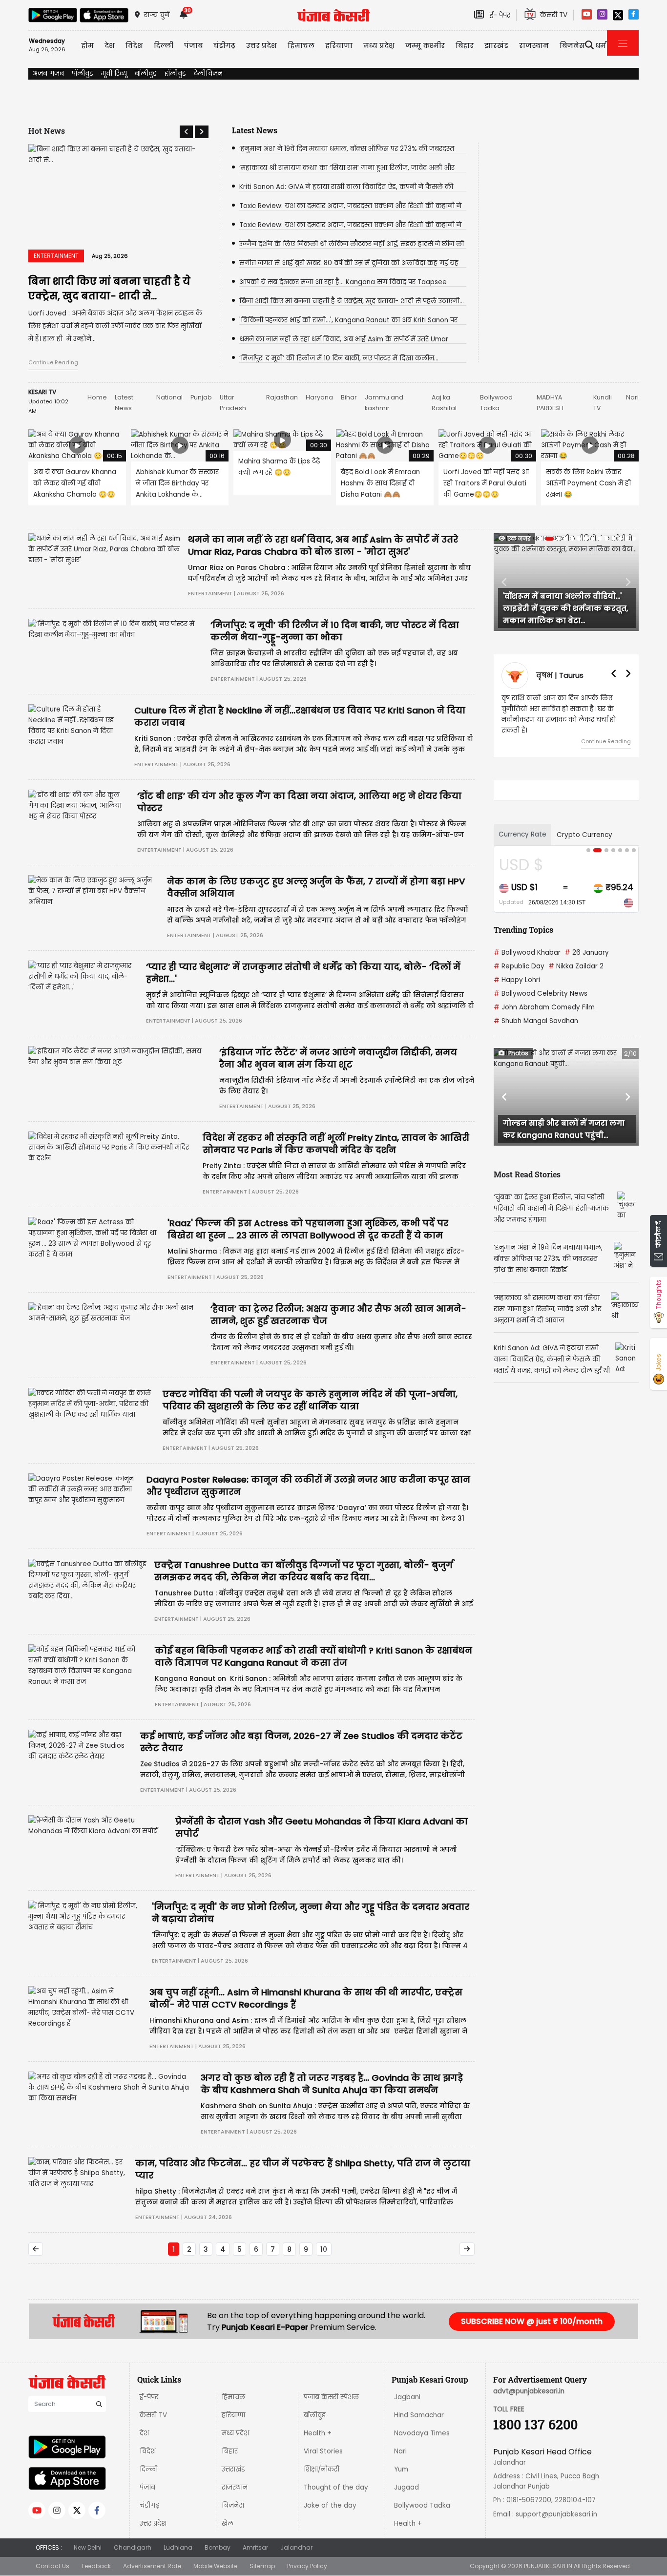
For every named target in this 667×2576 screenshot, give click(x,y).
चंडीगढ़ (149, 2505)
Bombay (218, 2547)
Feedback (96, 2566)
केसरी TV (153, 2415)
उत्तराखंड (233, 2469)
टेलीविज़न (208, 73)
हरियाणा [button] (339, 45)
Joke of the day (330, 2505)
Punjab (201, 397)
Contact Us (52, 2566)
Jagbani (407, 2397)
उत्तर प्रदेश (261, 45)
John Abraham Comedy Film (544, 1007)
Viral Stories (323, 2451)
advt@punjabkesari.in (529, 2391)
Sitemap (262, 2566)
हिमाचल (233, 2397)
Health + (318, 2433)
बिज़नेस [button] (572, 45)
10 (324, 2249)
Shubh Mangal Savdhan (536, 1021)
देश (144, 2433)
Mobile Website (215, 2566)
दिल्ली (164, 45)
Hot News (47, 131)
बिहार (465, 45)
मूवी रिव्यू (114, 73)
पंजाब (147, 2487)
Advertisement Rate (152, 2566)
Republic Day (519, 966)
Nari (632, 397)
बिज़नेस (233, 2505)
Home (97, 397)
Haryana (319, 397)
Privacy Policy (307, 2566)
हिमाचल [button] (301, 45)
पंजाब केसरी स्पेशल (331, 2397)
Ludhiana (178, 2547)
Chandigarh (133, 2547)
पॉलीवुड (83, 73)
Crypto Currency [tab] (584, 835)
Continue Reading (53, 362)
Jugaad (406, 2487)
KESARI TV (42, 392)
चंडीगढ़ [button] (224, 45)
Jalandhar (296, 2547)
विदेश (148, 2451)
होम (87, 45)
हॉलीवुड (175, 73)
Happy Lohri (517, 980)
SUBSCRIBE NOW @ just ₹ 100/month (532, 2321)
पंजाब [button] (193, 45)
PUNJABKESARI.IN (548, 2566)
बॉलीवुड (146, 73)
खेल (228, 2524)
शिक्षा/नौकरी (322, 2469)
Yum (401, 2469)
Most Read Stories (527, 1174)
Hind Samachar (419, 2415)
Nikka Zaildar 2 (576, 966)
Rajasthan (282, 397)
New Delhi (88, 2547)
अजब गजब (48, 73)
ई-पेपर (149, 2397)
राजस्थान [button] (534, 45)
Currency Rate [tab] (522, 834)
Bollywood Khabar (527, 953)
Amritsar (255, 2547)
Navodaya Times (422, 2433)
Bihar (349, 397)
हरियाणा (233, 2415)
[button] (186, 132)
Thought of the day (336, 2487)
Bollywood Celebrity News (541, 994)
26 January (587, 953)
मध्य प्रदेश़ (379, 45)
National (169, 397)
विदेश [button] (134, 45)
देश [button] (110, 45)
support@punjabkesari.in (556, 2514)
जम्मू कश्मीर (425, 45)
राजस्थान (235, 2487)
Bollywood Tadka (422, 2505)
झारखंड (496, 45)
